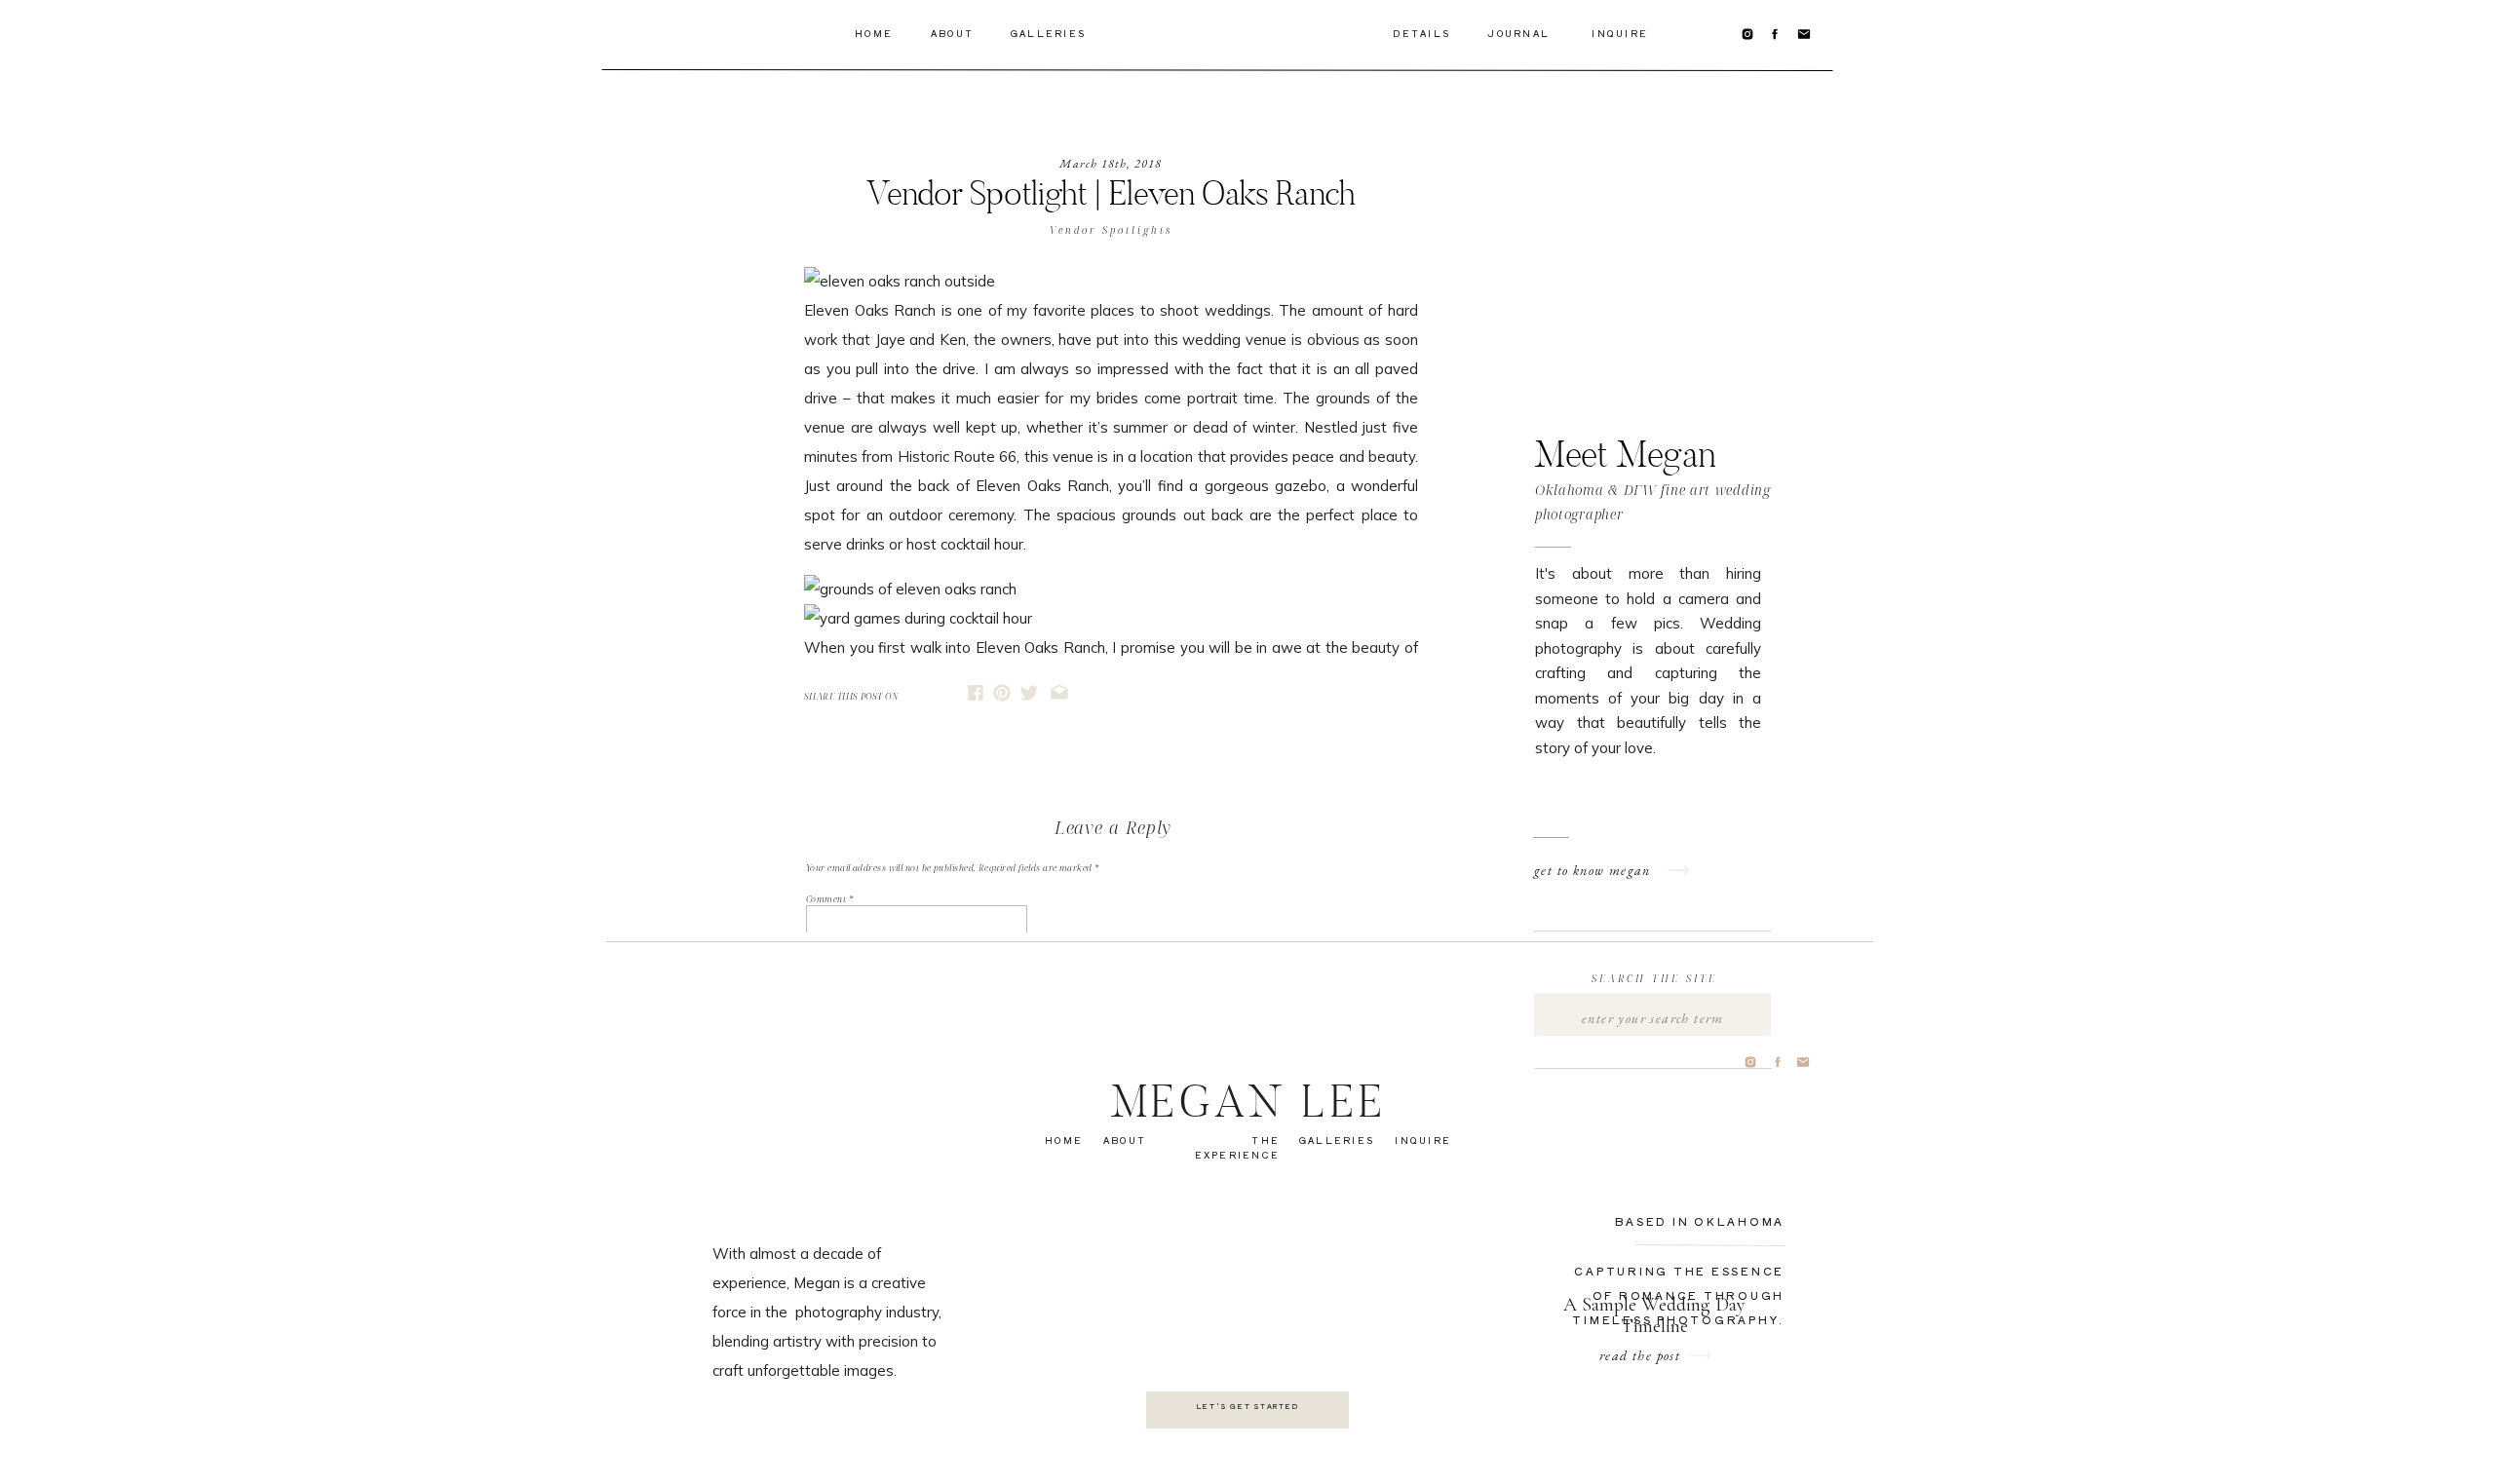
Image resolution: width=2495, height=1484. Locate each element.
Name (822, 1061)
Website (822, 1153)
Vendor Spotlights (1111, 230)
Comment (829, 899)
